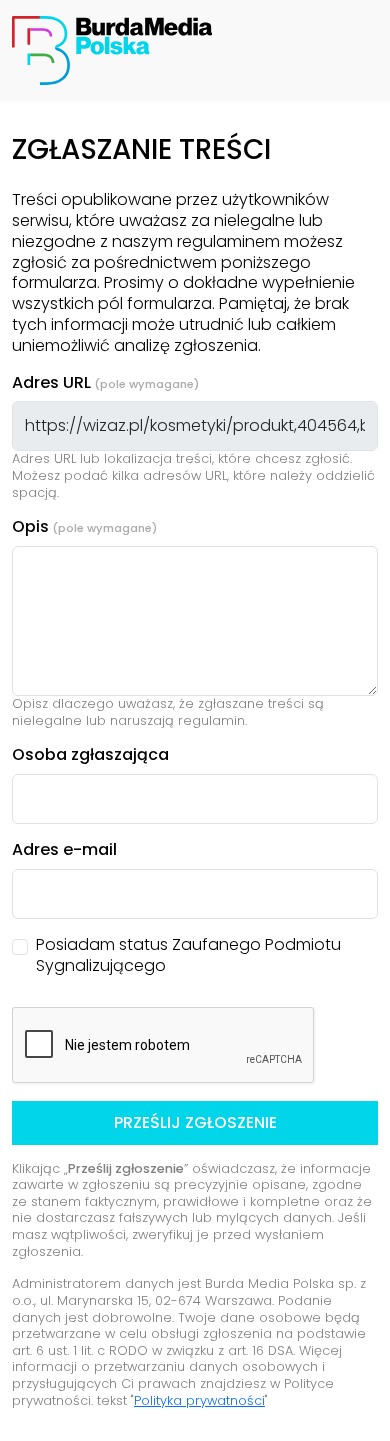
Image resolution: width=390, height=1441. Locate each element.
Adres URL (51, 383)
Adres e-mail (64, 850)
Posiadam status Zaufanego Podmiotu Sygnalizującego (188, 956)
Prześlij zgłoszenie (195, 1122)
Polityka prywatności (199, 1400)
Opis (30, 527)
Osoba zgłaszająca (90, 755)
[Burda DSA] (112, 49)
